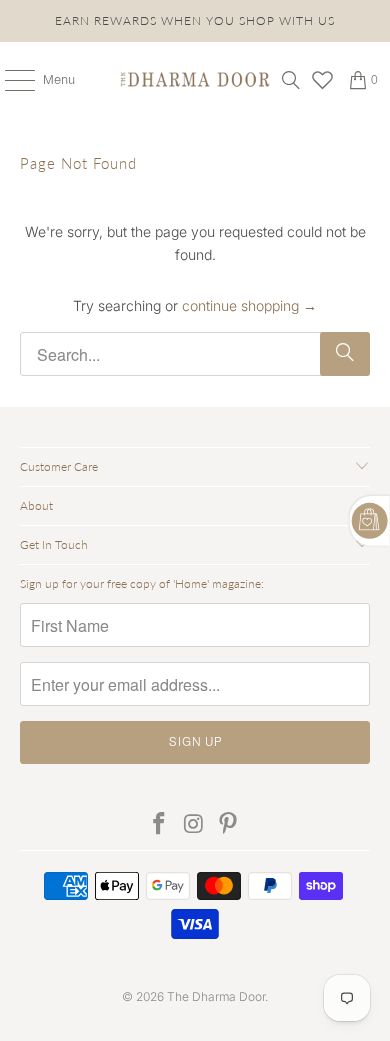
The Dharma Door (216, 996)
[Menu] (9, 80)
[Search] (291, 80)
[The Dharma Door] (195, 80)
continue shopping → (249, 305)
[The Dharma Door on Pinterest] (229, 824)
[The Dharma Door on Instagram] (194, 824)
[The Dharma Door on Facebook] (159, 824)
